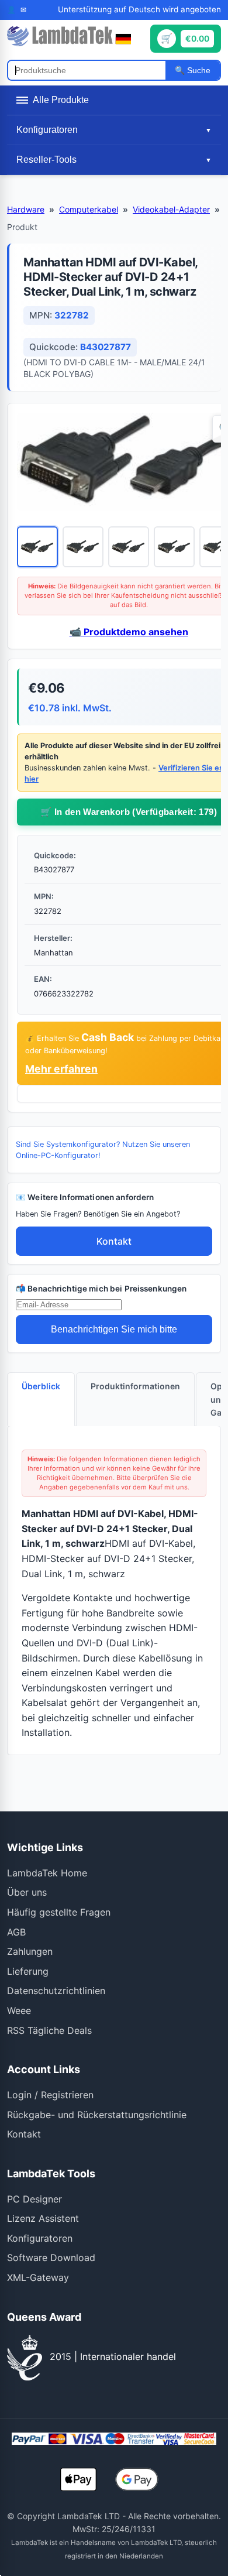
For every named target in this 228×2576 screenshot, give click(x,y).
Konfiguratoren (40, 2238)
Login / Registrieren (50, 2095)
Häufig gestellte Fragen (59, 1912)
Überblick (41, 1386)
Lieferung (28, 1971)
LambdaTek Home (47, 1873)
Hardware (26, 209)
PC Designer (34, 2199)
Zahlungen (30, 1951)
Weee (19, 2010)
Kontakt (114, 1241)
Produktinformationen (135, 1386)
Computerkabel (89, 209)
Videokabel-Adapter (171, 209)
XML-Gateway (38, 2277)
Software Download (51, 2258)
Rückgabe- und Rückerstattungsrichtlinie (97, 2115)
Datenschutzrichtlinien (56, 1991)
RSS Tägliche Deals (49, 2030)
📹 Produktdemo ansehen (129, 632)
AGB (16, 1932)
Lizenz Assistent (43, 2218)
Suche (198, 70)
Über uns (27, 1892)
